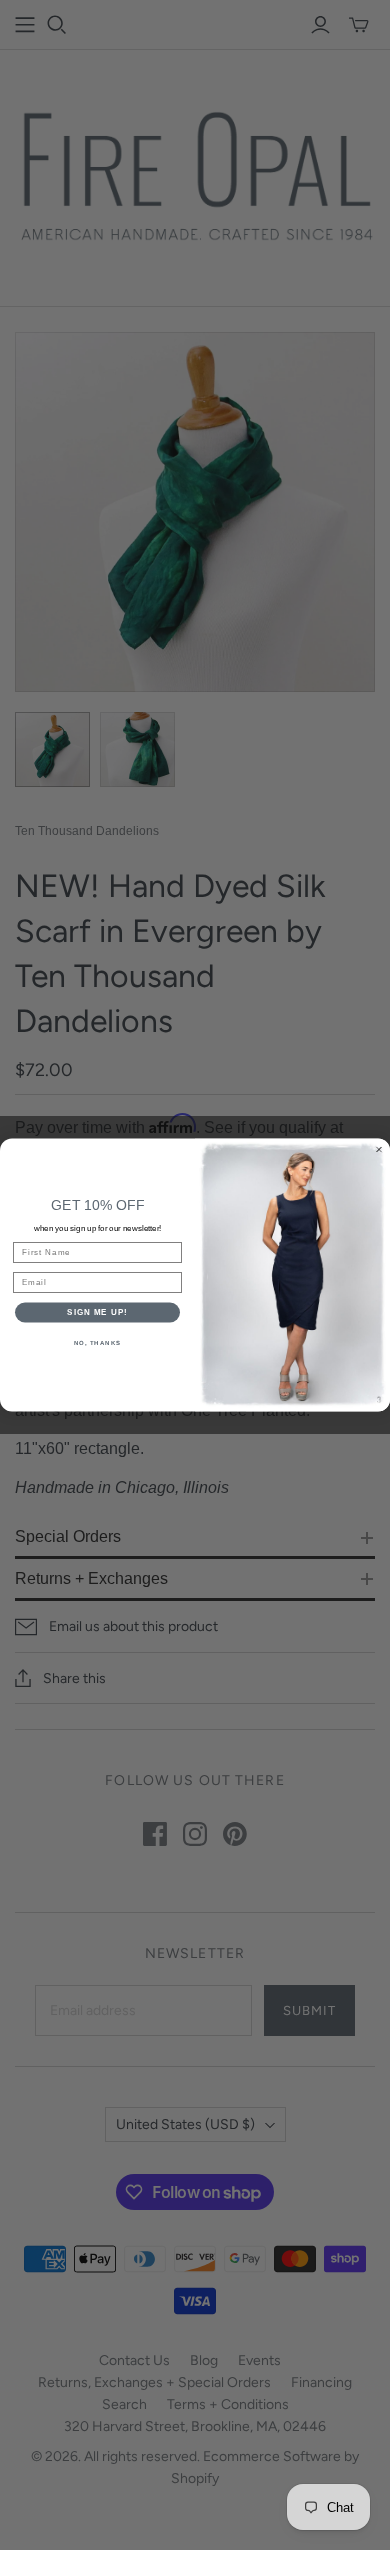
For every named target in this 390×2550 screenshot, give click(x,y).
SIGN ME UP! (97, 1312)
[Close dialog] (379, 1150)
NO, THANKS (98, 1342)
